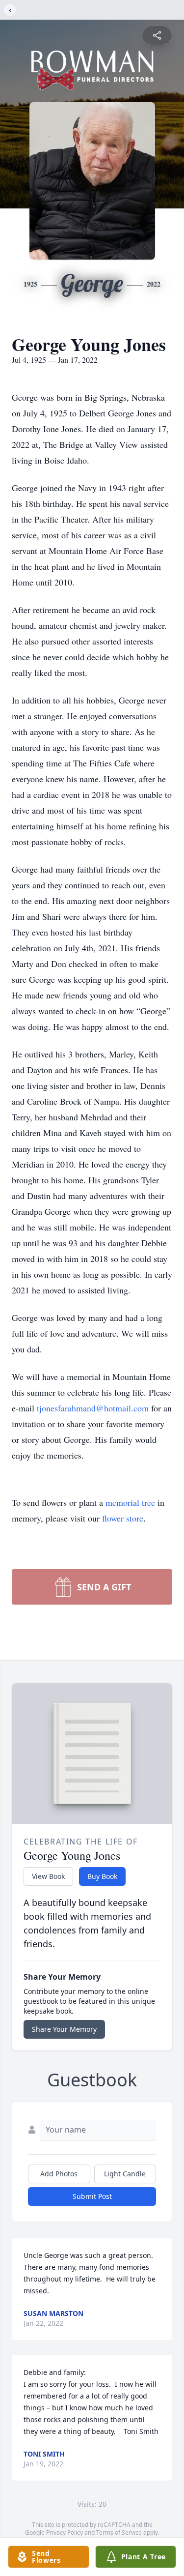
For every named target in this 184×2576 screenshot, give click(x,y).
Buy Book (102, 1876)
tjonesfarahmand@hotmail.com (94, 1408)
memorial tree (130, 1502)
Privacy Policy (65, 2532)
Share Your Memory (64, 2029)
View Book (48, 1876)
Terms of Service (119, 2532)
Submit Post (92, 2196)
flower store (123, 1518)
